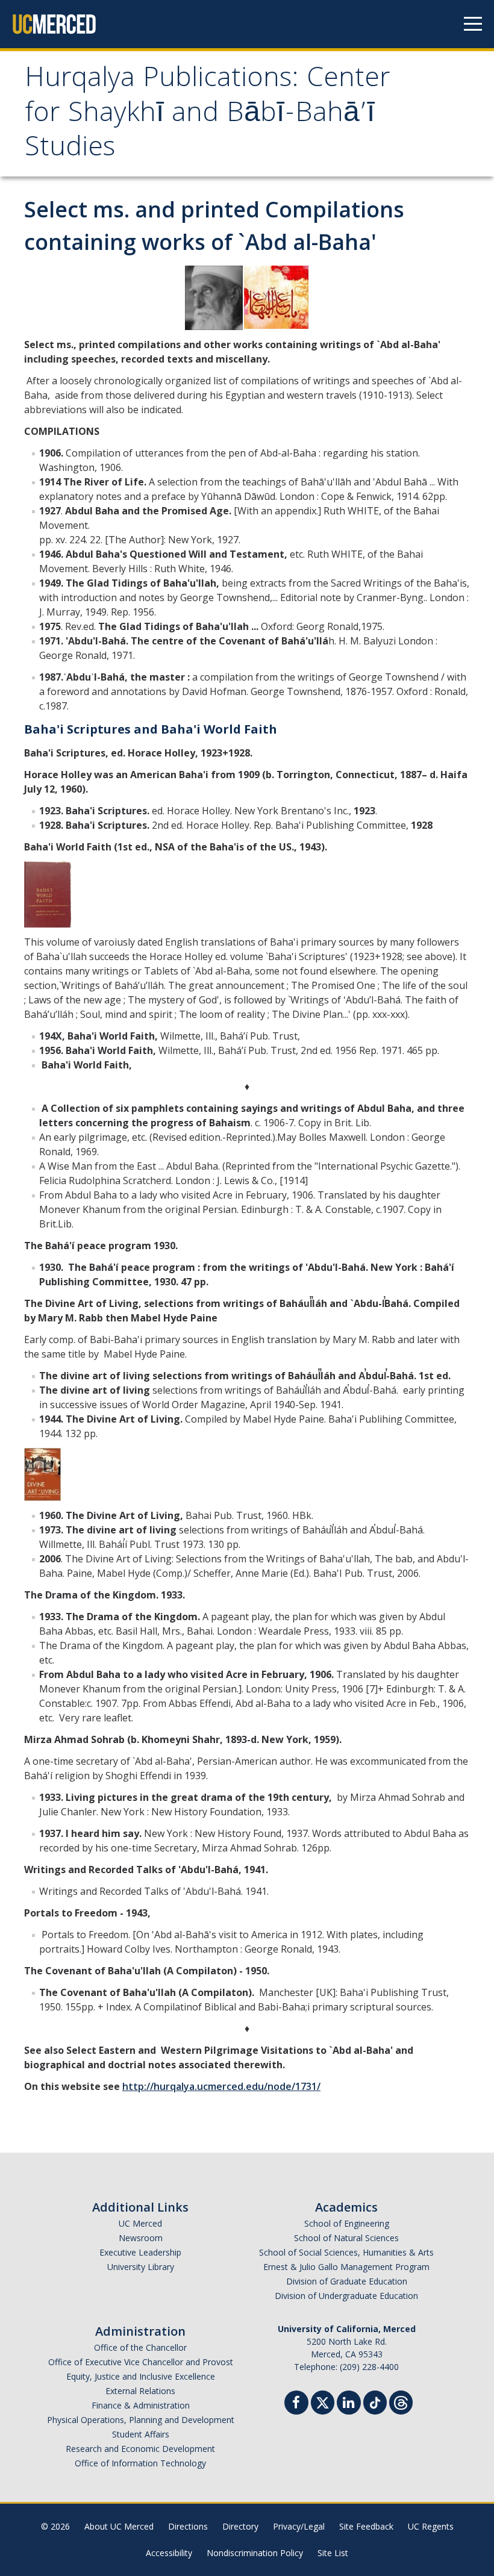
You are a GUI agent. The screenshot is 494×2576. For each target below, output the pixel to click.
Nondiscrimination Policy (255, 2553)
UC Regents (431, 2526)
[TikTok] (375, 2401)
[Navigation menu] (473, 24)
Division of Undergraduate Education (346, 2296)
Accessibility (169, 2553)
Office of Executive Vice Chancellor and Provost (141, 2362)
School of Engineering (347, 2223)
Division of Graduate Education (347, 2281)
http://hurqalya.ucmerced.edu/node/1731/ (221, 2086)
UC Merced (140, 2223)
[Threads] (401, 2401)
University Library (141, 2267)
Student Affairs (141, 2434)
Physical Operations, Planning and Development (141, 2420)
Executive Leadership (140, 2252)
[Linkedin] (349, 2404)
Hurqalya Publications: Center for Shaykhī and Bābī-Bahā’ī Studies (208, 115)
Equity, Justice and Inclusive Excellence (141, 2376)
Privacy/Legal (299, 2526)
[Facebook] (296, 2404)
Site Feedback (366, 2526)
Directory (240, 2526)
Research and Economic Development (140, 2449)
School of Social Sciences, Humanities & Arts (346, 2252)
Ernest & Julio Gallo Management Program (346, 2267)
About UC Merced (119, 2526)
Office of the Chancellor (140, 2347)
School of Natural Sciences (346, 2238)
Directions (188, 2526)
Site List (333, 2553)
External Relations (140, 2391)
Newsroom (141, 2238)
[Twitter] (323, 2401)
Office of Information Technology (140, 2463)
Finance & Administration (141, 2405)
